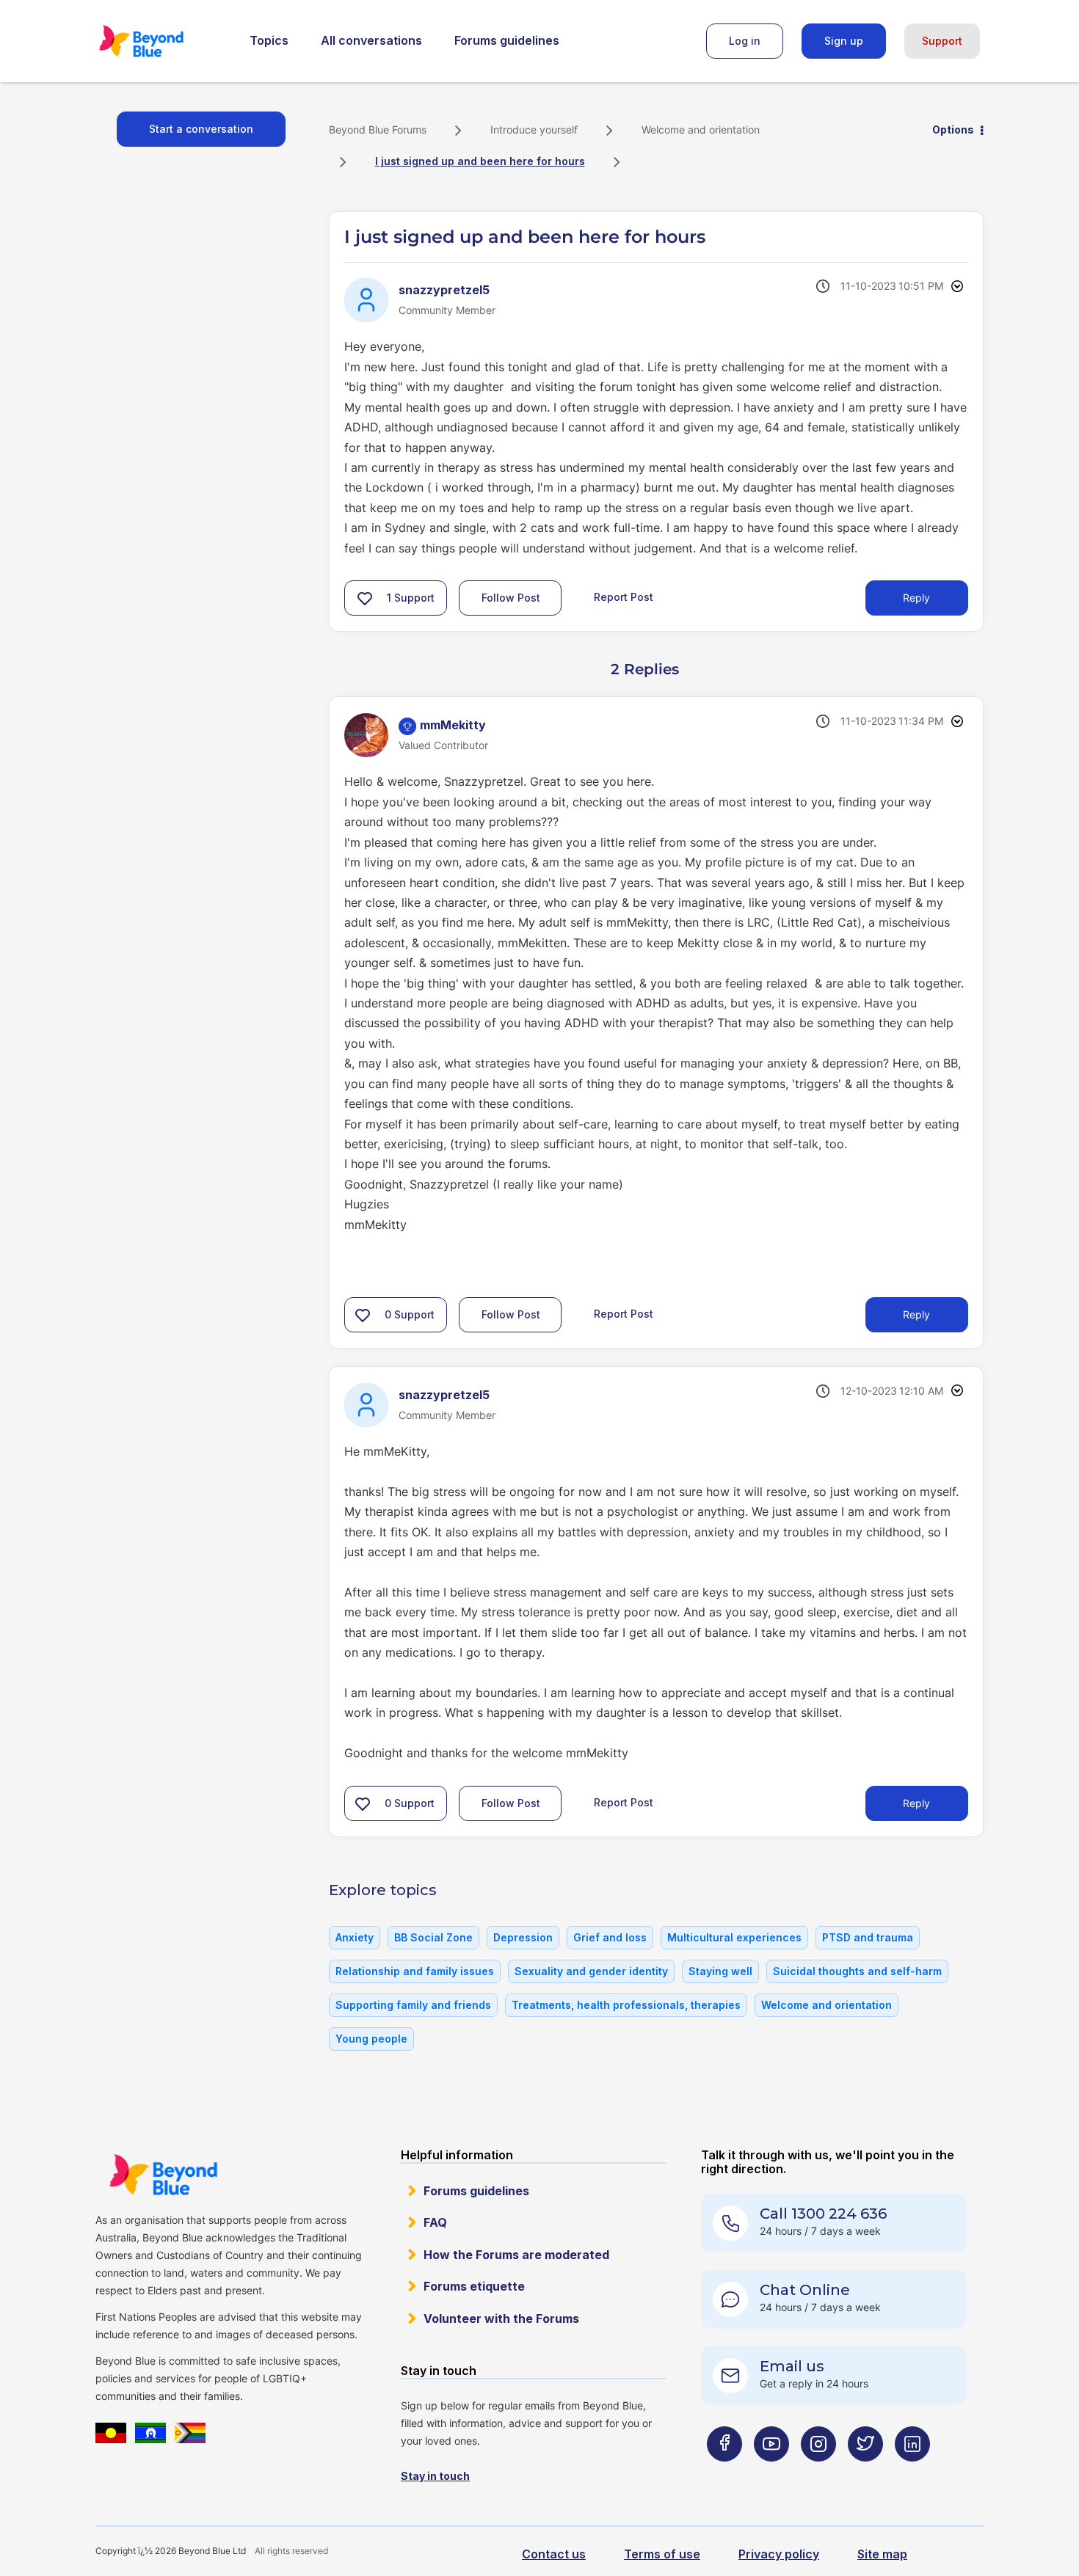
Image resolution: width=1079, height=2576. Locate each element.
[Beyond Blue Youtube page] (771, 2473)
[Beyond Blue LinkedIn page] (912, 2473)
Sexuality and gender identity (591, 1971)
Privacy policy (779, 2554)
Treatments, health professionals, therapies (626, 2005)
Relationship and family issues (415, 1971)
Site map (882, 2554)
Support (942, 41)
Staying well (720, 1971)
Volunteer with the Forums (501, 2318)
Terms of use (662, 2554)
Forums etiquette (474, 2286)
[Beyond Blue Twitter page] (865, 2473)
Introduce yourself (534, 129)
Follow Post (511, 598)
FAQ (435, 2222)
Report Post (624, 597)
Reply (916, 598)
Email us (792, 2366)
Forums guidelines (507, 40)
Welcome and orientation (701, 129)
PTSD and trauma (868, 1937)
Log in (745, 41)
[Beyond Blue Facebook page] (724, 2473)
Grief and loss (610, 1937)
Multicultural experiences (734, 1937)
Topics (269, 40)
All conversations (371, 40)
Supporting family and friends (413, 2005)
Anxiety (355, 1937)
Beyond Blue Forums (161, 41)
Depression (523, 1937)
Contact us (554, 2554)
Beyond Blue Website (163, 2175)
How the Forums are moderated (516, 2255)
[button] (365, 598)
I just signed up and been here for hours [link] (480, 161)
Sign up (844, 41)
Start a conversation (201, 129)
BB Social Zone (433, 1937)
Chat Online (805, 2290)
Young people (371, 2039)
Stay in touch (435, 2476)
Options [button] (953, 129)
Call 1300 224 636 (823, 2214)
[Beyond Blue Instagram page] (818, 2473)
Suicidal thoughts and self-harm (857, 1971)
